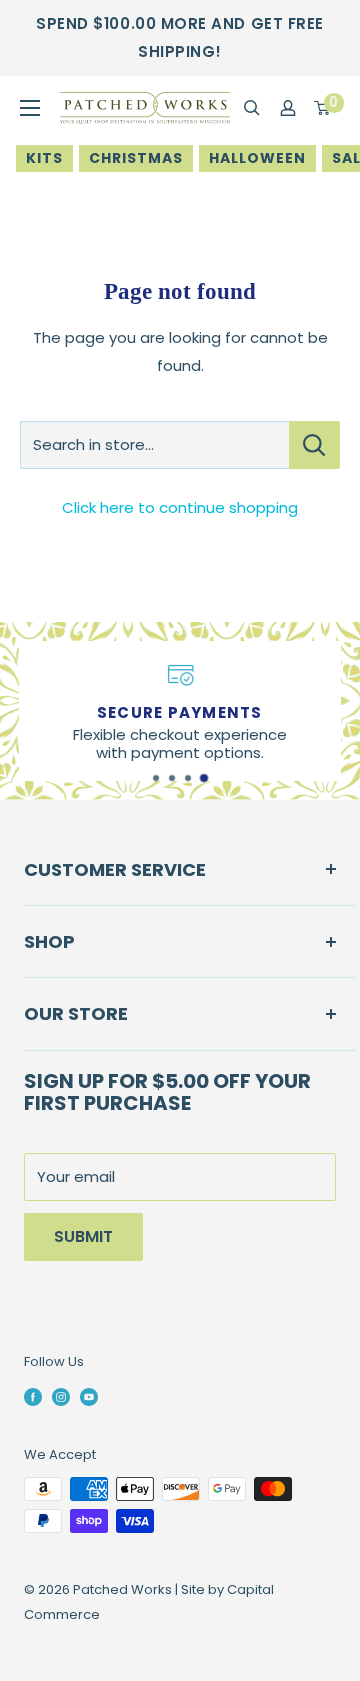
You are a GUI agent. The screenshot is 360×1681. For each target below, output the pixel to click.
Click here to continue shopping (180, 507)
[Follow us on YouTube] (89, 1396)
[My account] (288, 108)
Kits (44, 158)
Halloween (257, 158)
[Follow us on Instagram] (61, 1396)
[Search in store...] (314, 445)
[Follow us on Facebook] (33, 1396)
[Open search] (252, 108)
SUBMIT (83, 1236)
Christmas (136, 158)
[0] (323, 108)
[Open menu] (30, 108)
